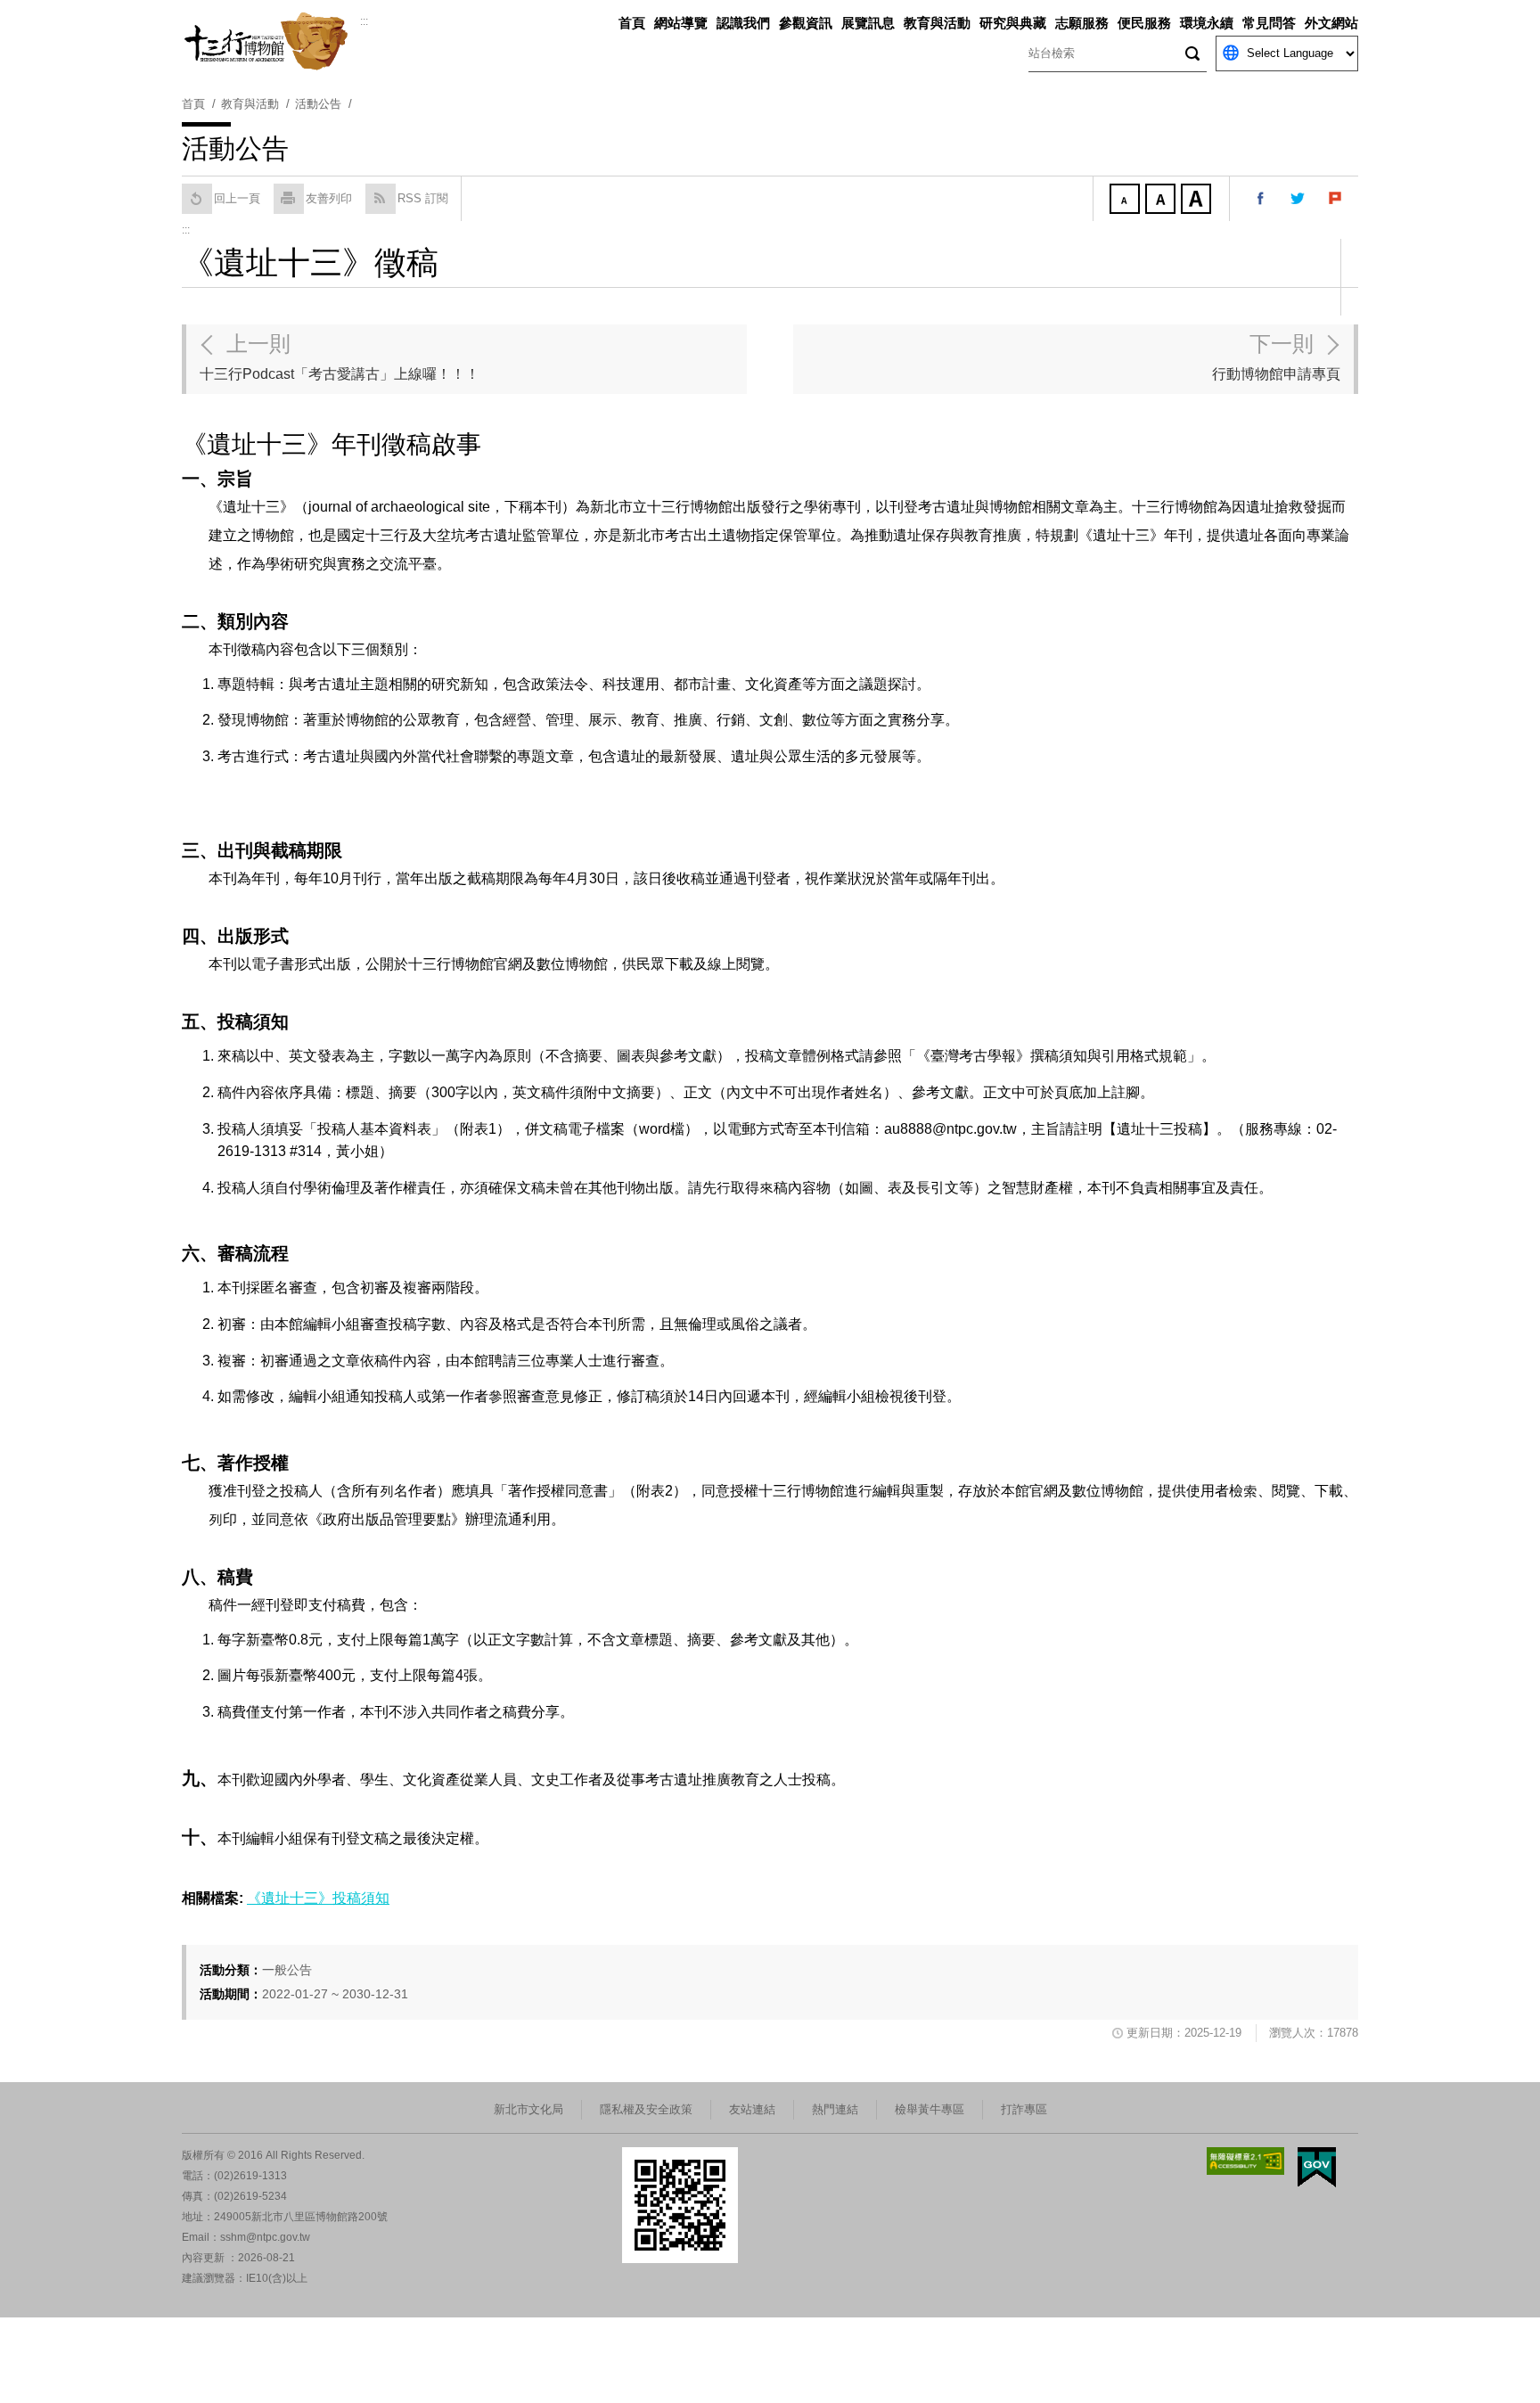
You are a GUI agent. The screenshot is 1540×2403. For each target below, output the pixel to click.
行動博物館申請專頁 (1276, 357)
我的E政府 (1317, 2167)
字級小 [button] (1126, 201)
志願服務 (1082, 23)
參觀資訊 (806, 23)
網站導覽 (681, 23)
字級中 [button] (1162, 201)
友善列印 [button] (329, 198)
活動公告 (318, 104)
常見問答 (1269, 23)
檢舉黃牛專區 (930, 2109)
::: (364, 21)
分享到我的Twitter (1298, 199)
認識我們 (743, 23)
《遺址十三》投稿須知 (318, 1898)
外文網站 (1331, 23)
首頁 (632, 23)
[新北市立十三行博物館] (271, 41)
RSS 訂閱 (423, 198)
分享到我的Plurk (1336, 199)
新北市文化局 (528, 2109)
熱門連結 (835, 2109)
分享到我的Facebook (1261, 199)
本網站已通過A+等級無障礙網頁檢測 (1246, 2161)
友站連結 (752, 2109)
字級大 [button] (1198, 201)
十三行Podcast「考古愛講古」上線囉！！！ (340, 357)
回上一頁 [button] (237, 198)
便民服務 (1144, 23)
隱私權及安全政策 (646, 2109)
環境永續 (1207, 23)
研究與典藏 (1013, 23)
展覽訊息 (868, 23)
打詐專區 (1024, 2109)
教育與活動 (937, 23)
